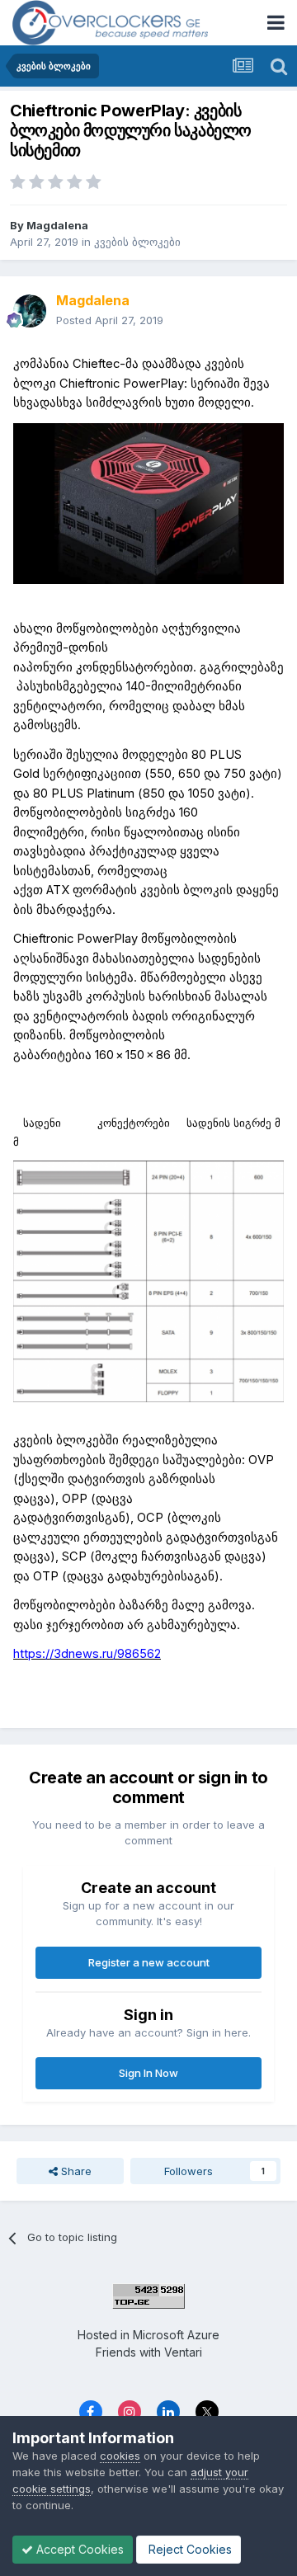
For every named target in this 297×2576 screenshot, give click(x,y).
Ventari (183, 2352)
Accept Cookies (78, 2549)
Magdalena (57, 225)
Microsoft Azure (176, 2335)
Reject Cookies (189, 2549)
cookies (120, 2456)
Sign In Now (148, 2073)
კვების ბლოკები (137, 242)
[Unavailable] (148, 1281)
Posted (110, 320)
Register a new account (149, 1962)
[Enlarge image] (148, 503)
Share (75, 2171)
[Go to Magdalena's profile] (30, 311)
